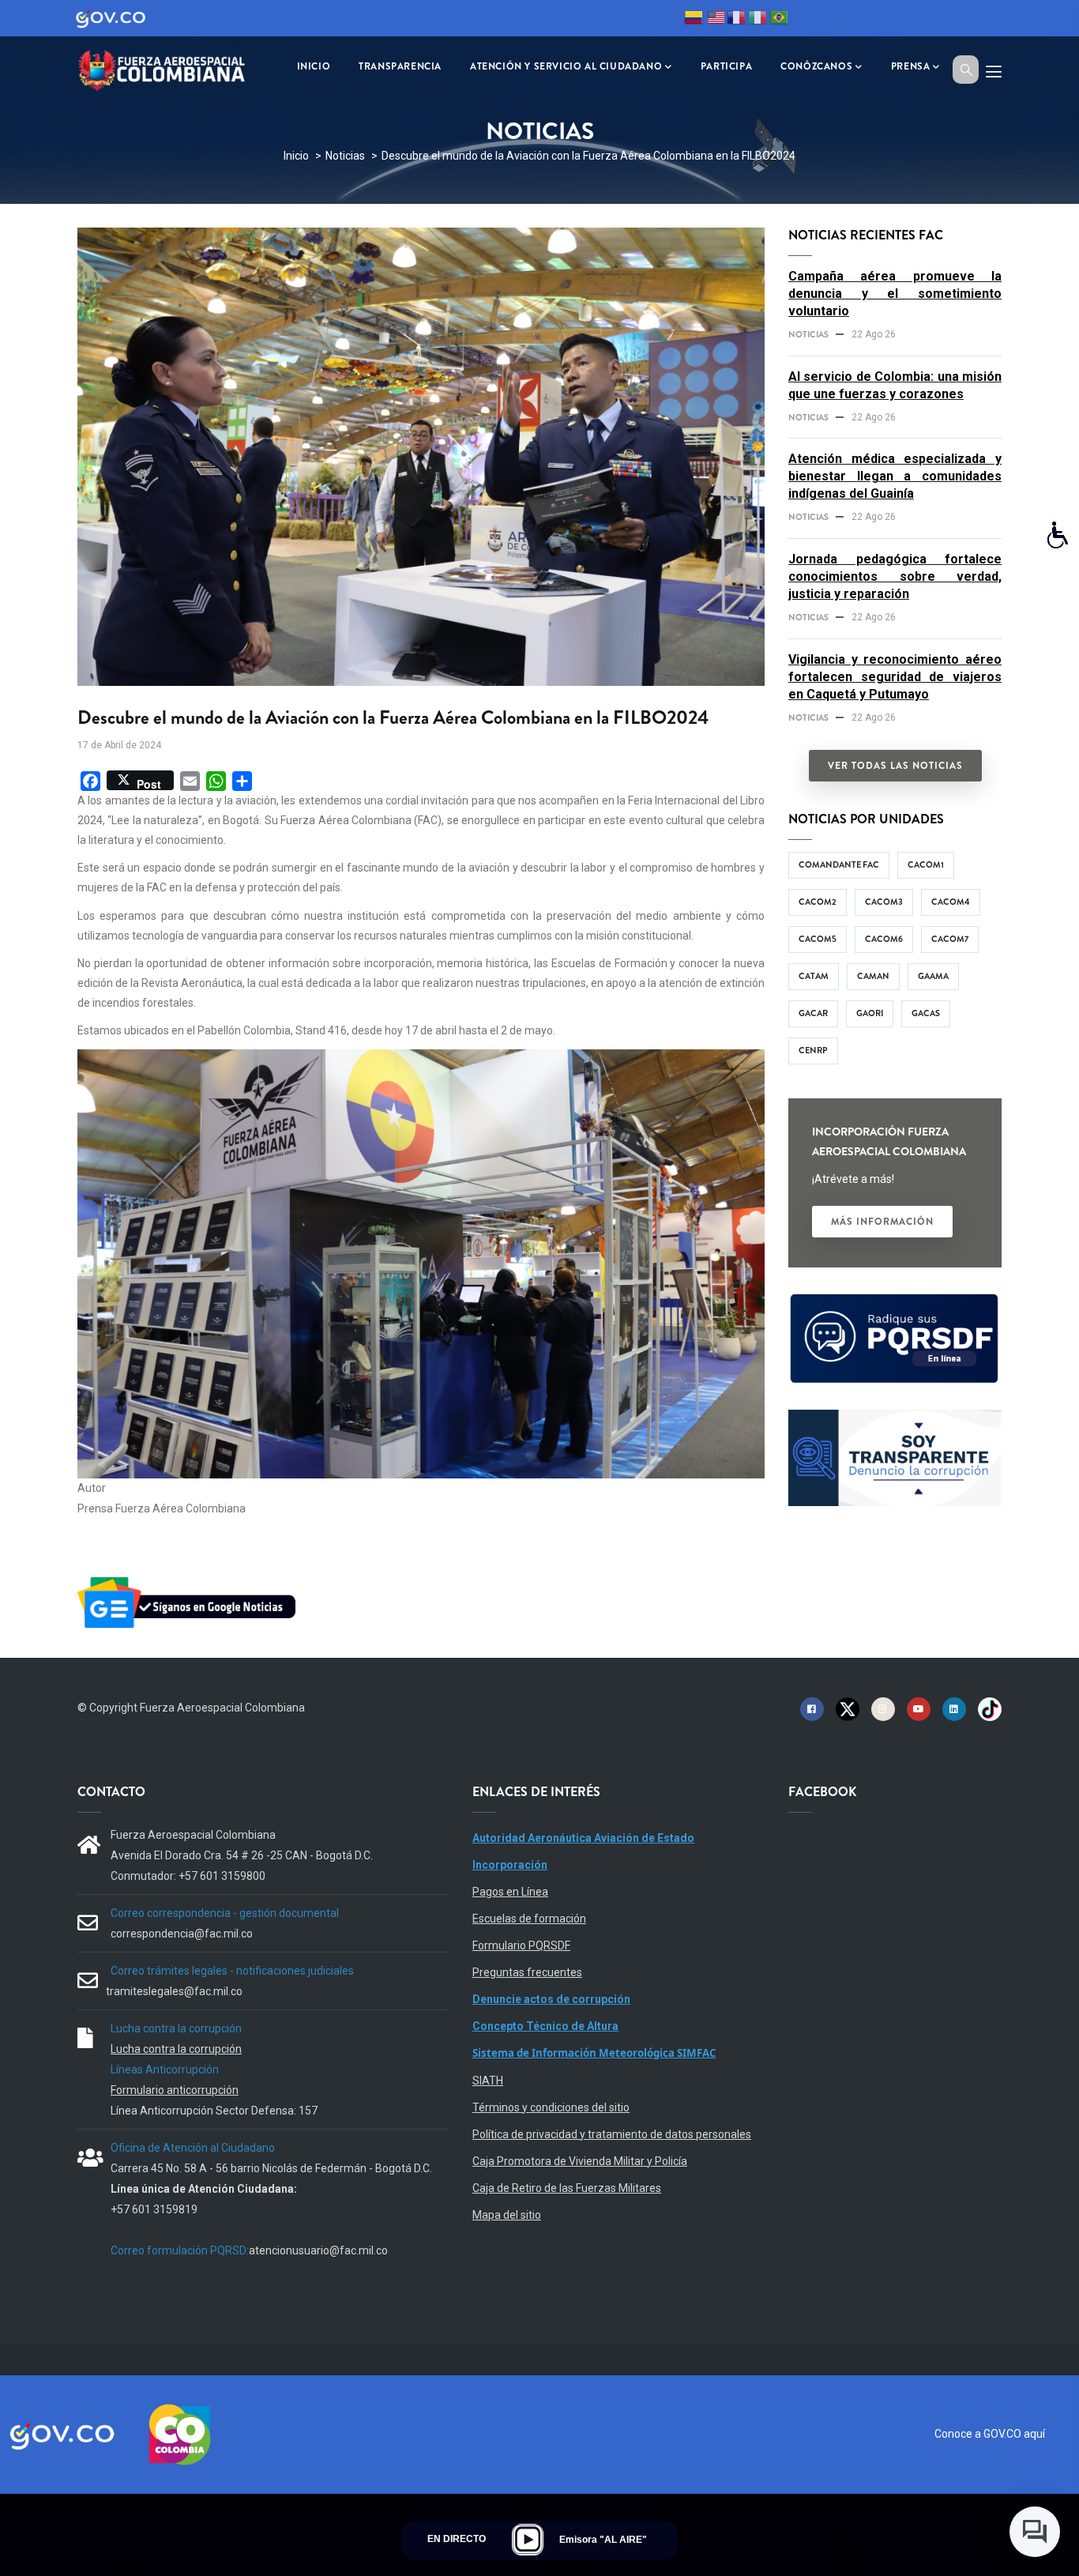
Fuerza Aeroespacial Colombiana (222, 1708)
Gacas (926, 1013)
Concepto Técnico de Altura (545, 2026)
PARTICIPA (726, 66)
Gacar (813, 1013)
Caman (873, 976)
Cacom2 (818, 902)
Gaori (870, 1013)
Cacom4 (951, 902)
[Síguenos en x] (848, 1708)
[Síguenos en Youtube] (919, 1708)
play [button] (528, 2540)
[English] (715, 20)
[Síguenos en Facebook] (812, 1708)
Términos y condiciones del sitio (551, 2107)
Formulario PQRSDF (521, 1945)
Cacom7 (950, 939)
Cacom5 (818, 939)
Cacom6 (884, 939)
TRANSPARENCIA (400, 66)
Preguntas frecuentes (527, 1972)
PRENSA (911, 66)
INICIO (314, 66)
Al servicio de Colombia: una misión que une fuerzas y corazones (895, 385)
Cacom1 (926, 864)
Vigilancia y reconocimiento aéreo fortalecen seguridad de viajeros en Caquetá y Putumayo (895, 677)
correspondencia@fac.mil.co (182, 1934)
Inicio (296, 156)
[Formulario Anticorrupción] (895, 1419)
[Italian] (758, 20)
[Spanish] (694, 20)
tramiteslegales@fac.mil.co (174, 1991)
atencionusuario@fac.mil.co (318, 2250)
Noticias (345, 156)
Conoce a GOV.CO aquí (990, 2434)
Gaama (933, 976)
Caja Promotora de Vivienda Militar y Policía (580, 2161)
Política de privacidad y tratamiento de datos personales (612, 2134)
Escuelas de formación (529, 1919)
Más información (882, 1222)
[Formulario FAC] (895, 1301)
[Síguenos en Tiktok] (990, 1708)
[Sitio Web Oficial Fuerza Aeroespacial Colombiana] (172, 68)
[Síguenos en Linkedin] (954, 1708)
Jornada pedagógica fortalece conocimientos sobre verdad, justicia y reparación (895, 576)
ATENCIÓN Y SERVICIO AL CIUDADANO (566, 66)
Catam (814, 976)
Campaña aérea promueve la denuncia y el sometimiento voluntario (895, 294)
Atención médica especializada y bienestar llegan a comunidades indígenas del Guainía (895, 476)
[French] (736, 20)
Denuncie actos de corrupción (551, 1999)
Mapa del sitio (507, 2215)
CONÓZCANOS (816, 66)
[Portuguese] (779, 20)
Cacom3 (884, 902)
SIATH (488, 2081)
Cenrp (813, 1050)
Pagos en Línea (510, 1892)
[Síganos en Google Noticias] (190, 1580)
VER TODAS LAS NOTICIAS (895, 766)
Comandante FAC (839, 864)
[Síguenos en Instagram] (883, 1708)
